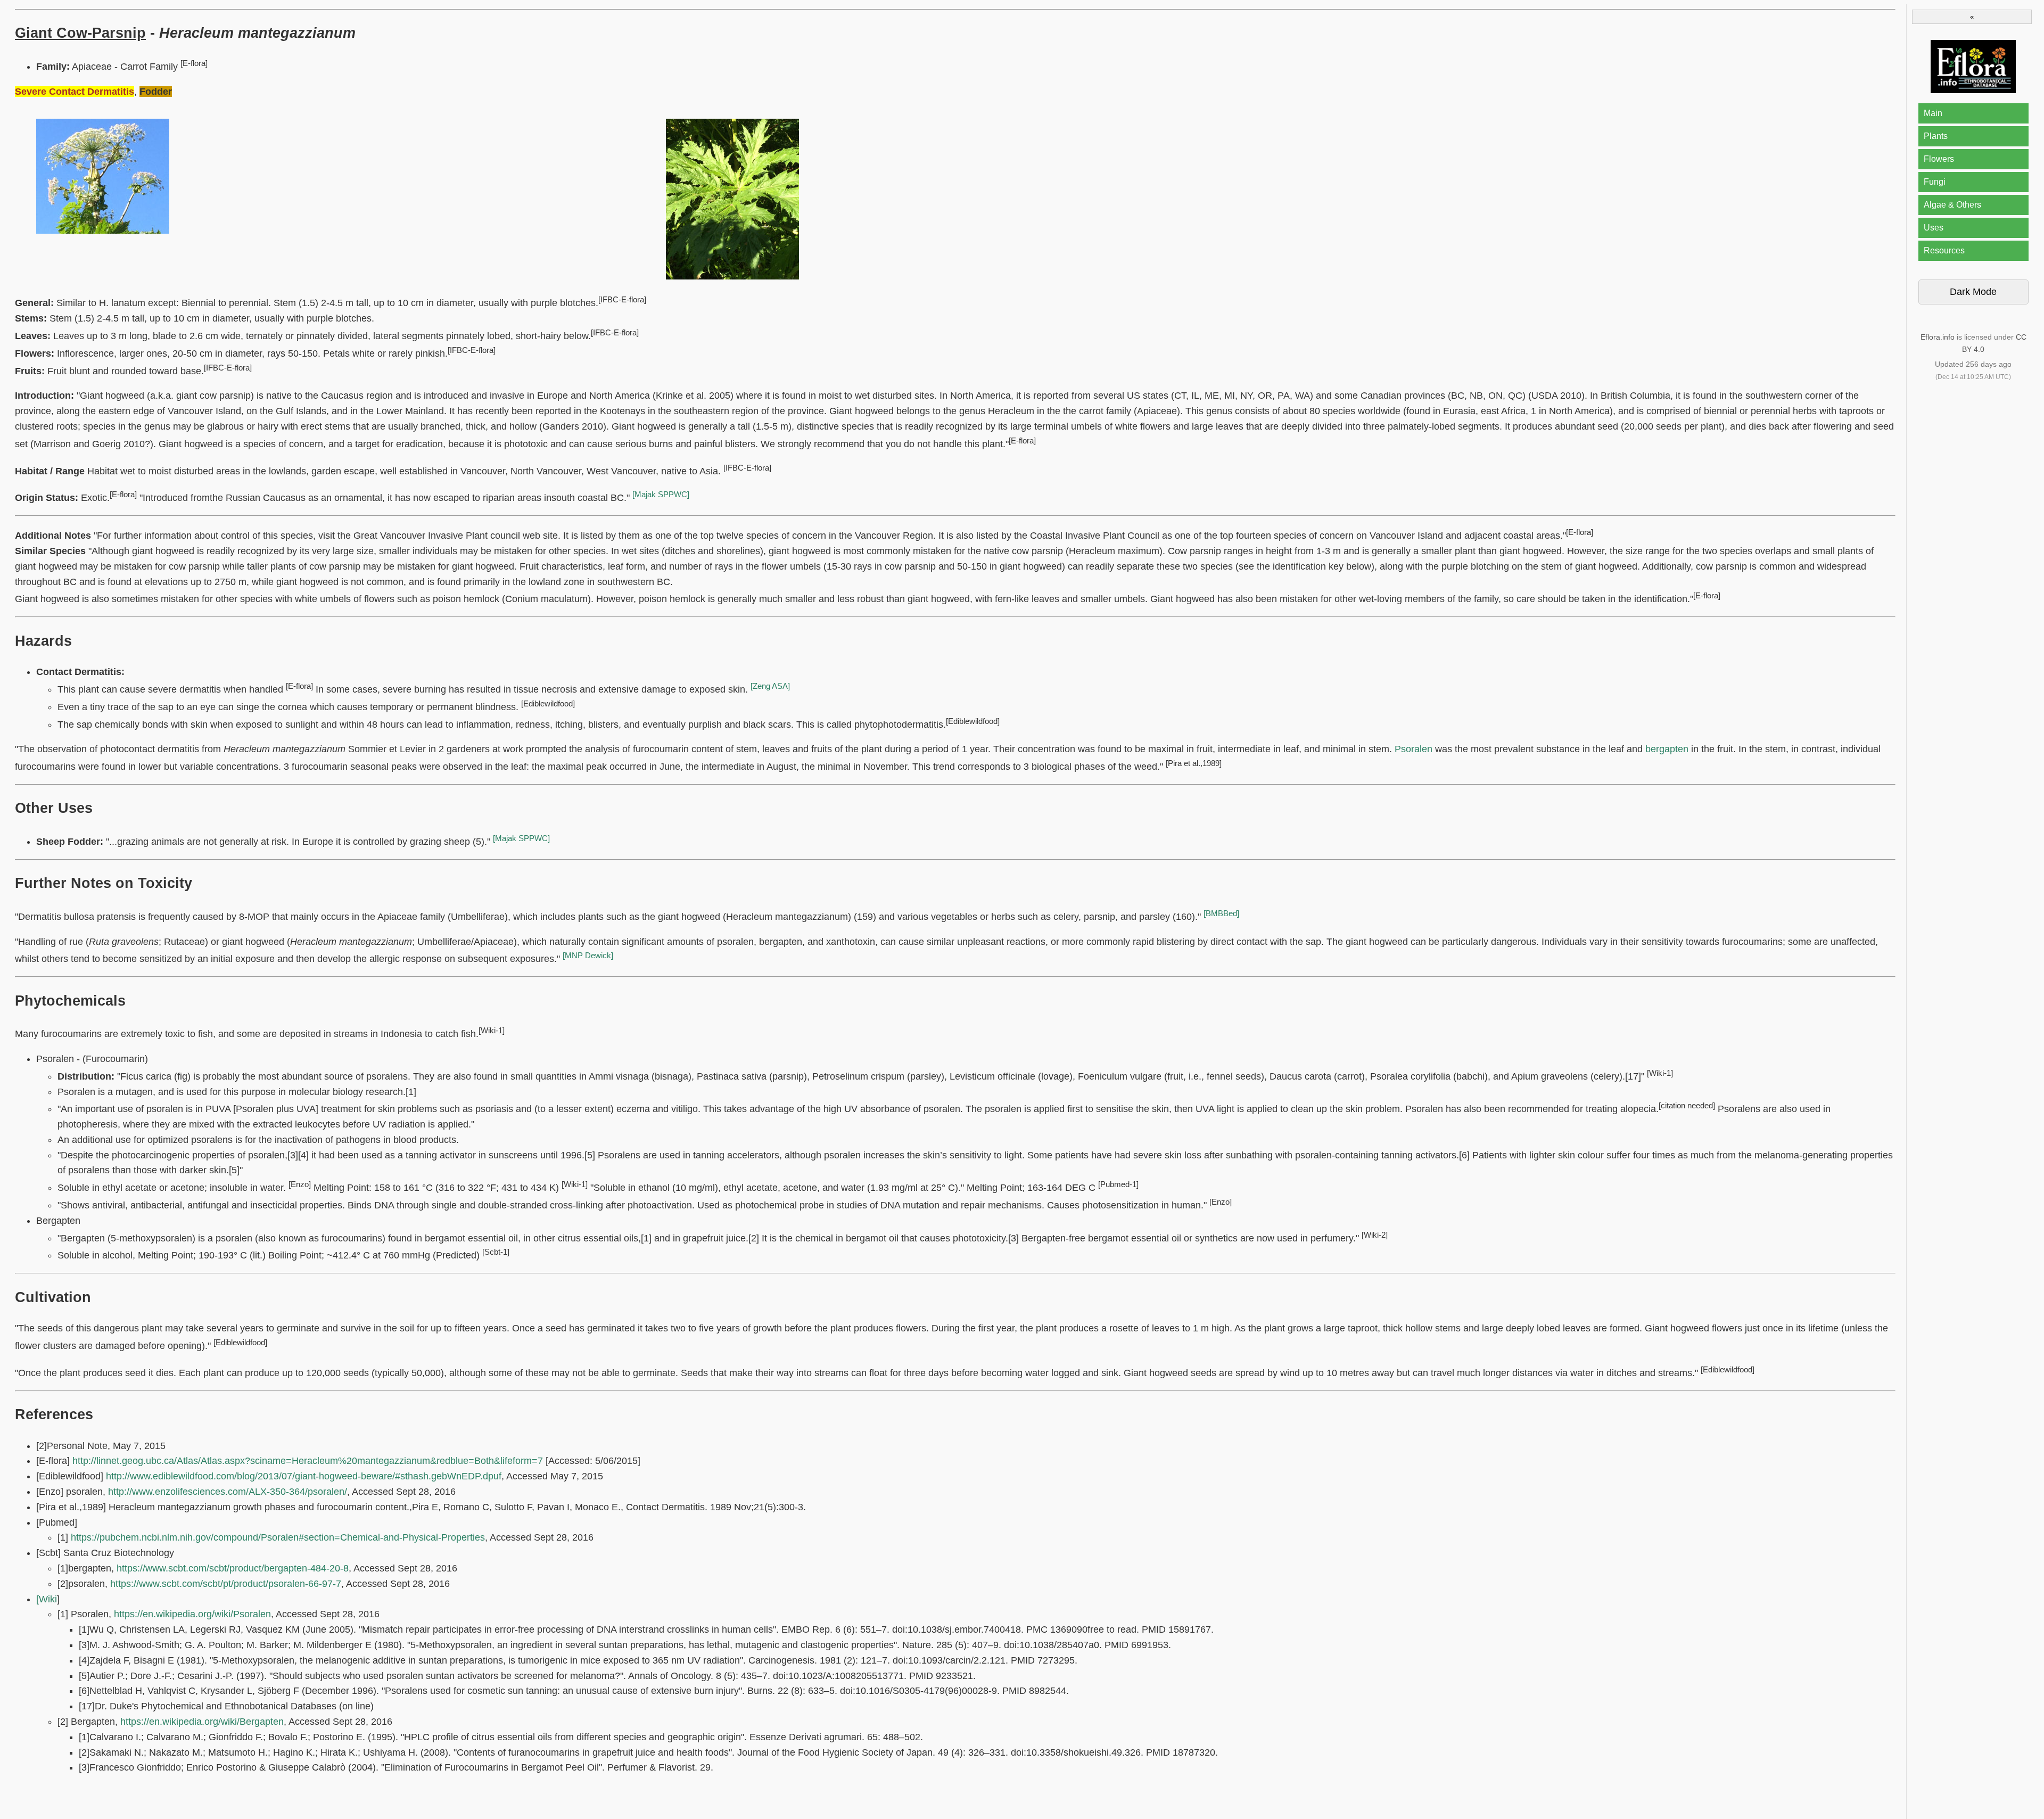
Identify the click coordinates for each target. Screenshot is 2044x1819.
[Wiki (47, 1599)
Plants (1936, 136)
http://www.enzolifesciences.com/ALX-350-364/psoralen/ (228, 1492)
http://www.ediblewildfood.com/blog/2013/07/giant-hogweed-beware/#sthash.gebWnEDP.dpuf (304, 1476)
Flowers (1939, 159)
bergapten (1667, 749)
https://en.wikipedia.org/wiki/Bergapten (202, 1722)
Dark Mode (1973, 292)
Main (1933, 113)
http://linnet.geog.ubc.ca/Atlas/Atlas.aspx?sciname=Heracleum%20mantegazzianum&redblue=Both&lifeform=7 (308, 1461)
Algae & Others (1952, 205)
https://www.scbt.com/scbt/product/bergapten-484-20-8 (233, 1568)
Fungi (1935, 182)
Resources (1944, 250)
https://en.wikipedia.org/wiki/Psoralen (192, 1614)
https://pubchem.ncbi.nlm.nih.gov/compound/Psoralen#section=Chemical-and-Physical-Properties (278, 1537)
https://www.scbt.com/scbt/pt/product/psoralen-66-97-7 (226, 1584)
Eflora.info (1938, 337)
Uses (1934, 228)
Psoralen (1414, 749)
